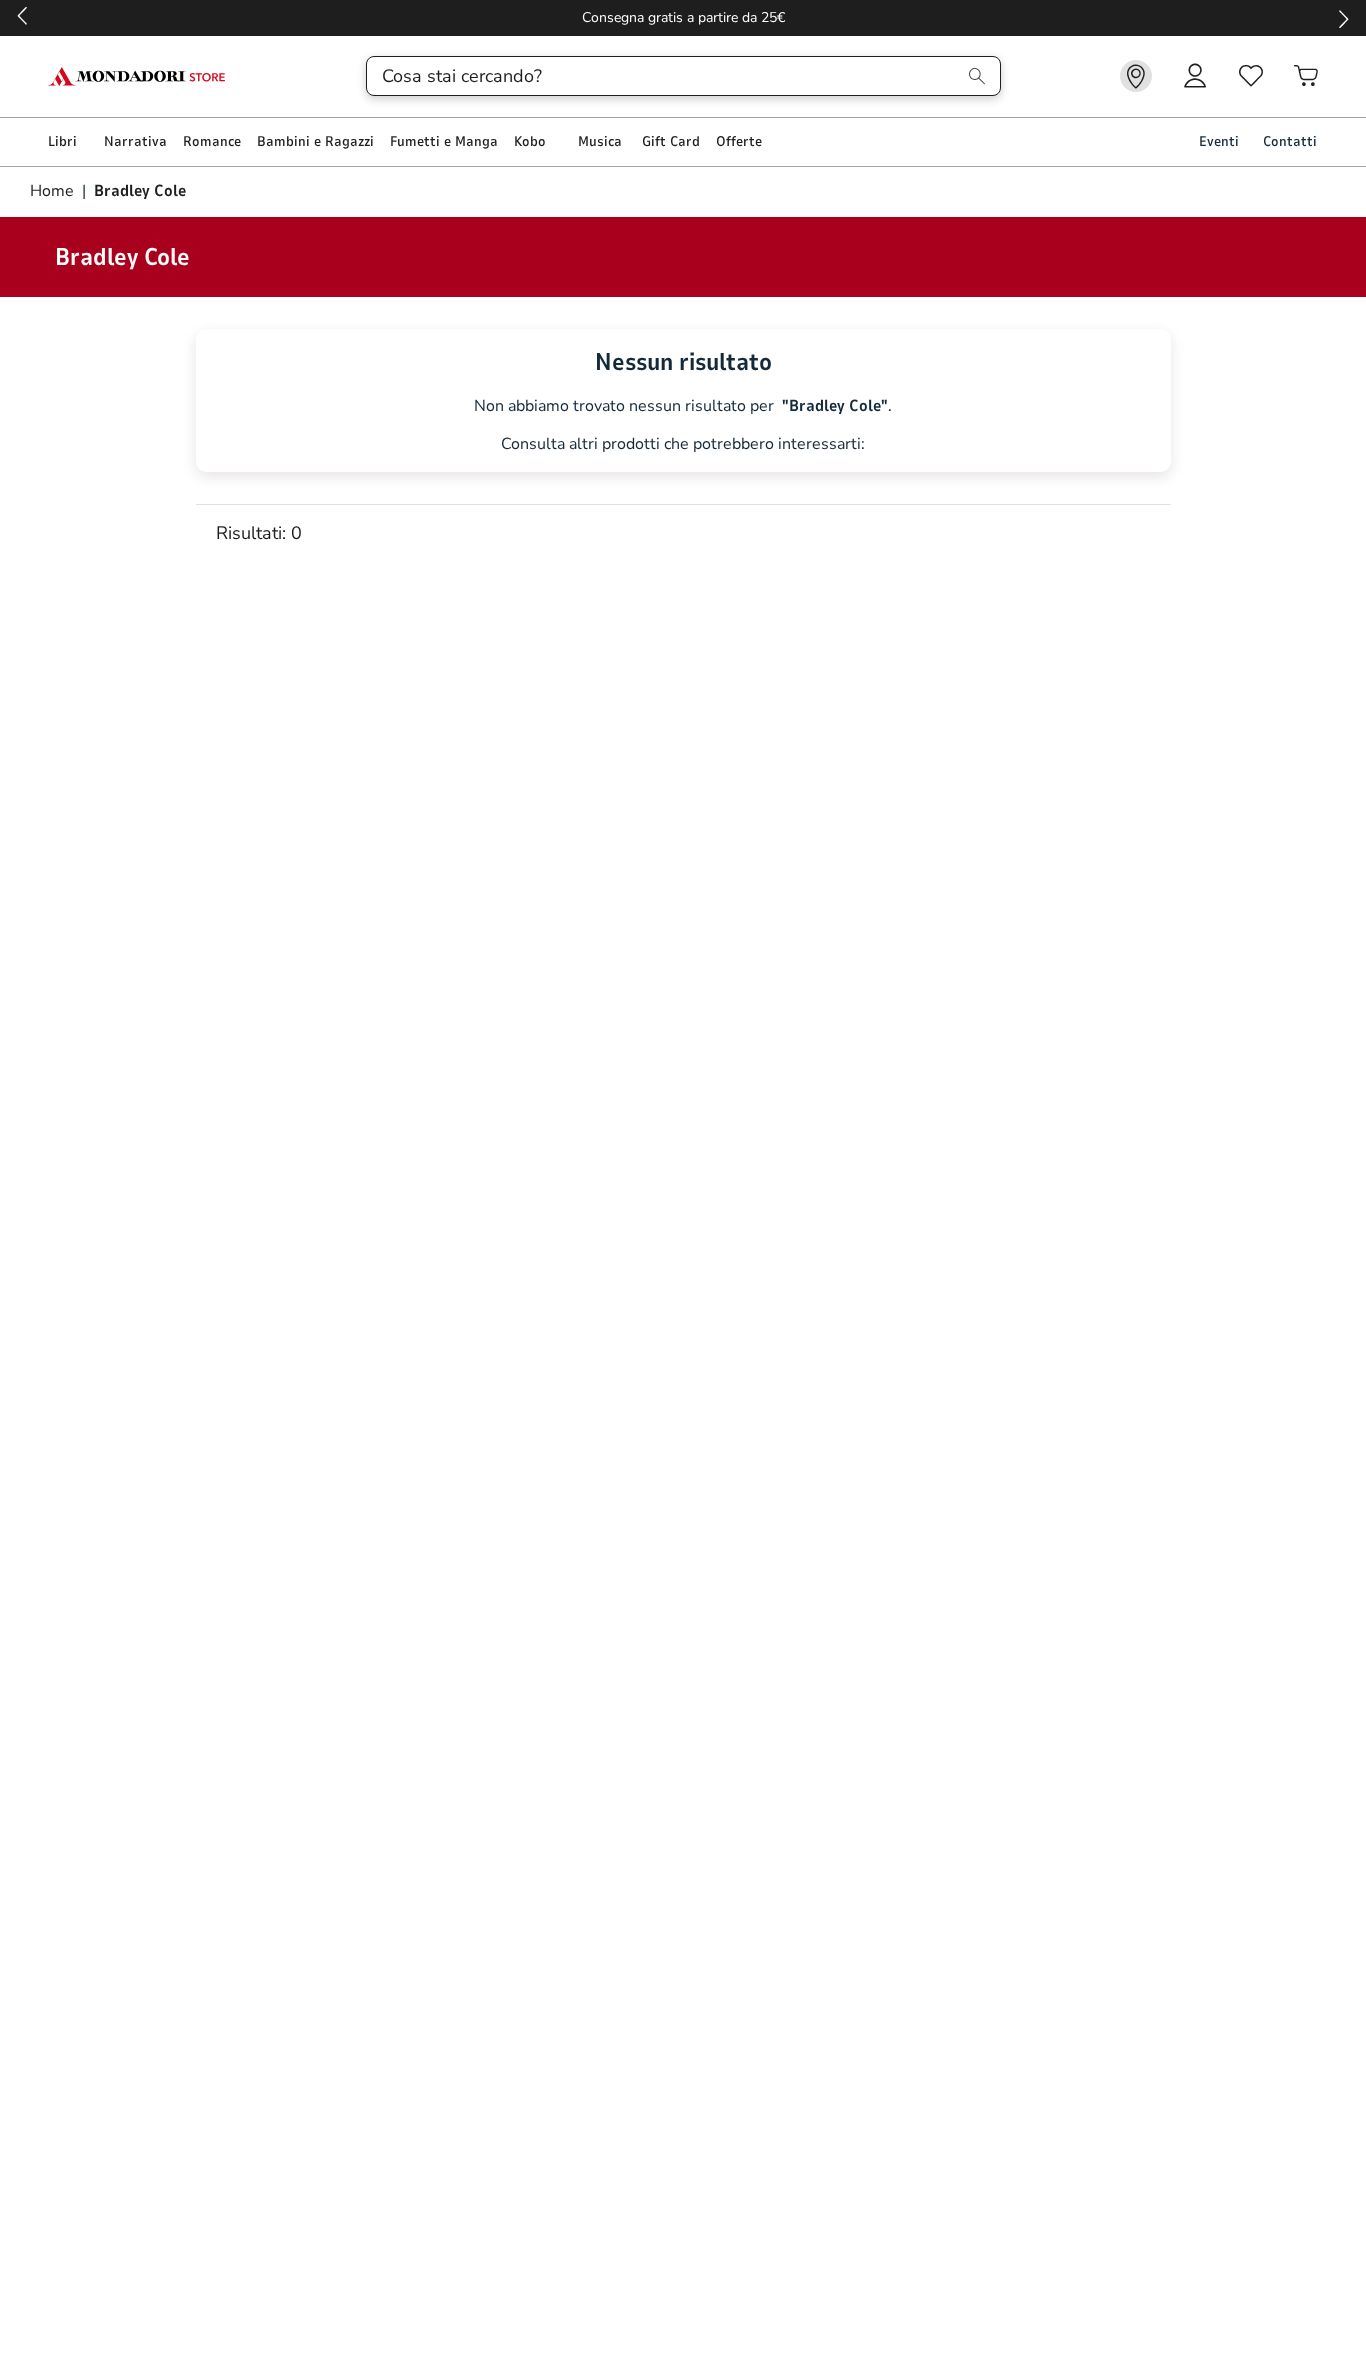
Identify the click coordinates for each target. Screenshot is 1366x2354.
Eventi (1219, 141)
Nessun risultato (683, 362)
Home (54, 191)
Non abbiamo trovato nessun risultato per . (683, 406)
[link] (1136, 76)
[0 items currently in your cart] (1306, 76)
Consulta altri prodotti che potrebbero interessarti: (683, 444)
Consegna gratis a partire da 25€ (683, 17)
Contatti (1290, 141)
